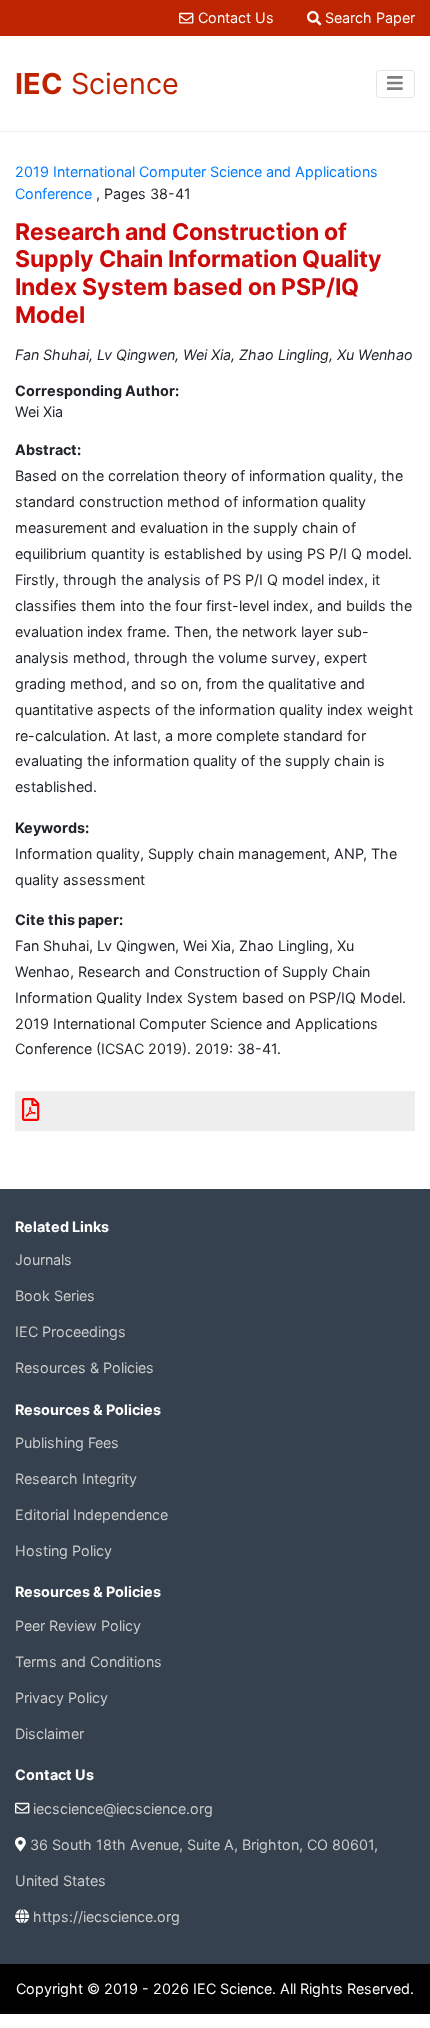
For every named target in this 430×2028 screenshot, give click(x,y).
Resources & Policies (84, 1367)
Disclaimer (49, 1733)
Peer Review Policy (78, 1625)
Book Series (55, 1295)
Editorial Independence (91, 1514)
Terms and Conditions (88, 1661)
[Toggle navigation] (395, 84)
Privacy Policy (61, 1697)
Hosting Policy (63, 1550)
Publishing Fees (67, 1442)
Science (97, 83)
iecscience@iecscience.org (123, 1808)
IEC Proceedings (70, 1331)
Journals (43, 1259)
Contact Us (235, 17)
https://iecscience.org (106, 1916)
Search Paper (368, 17)
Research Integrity (76, 1478)
